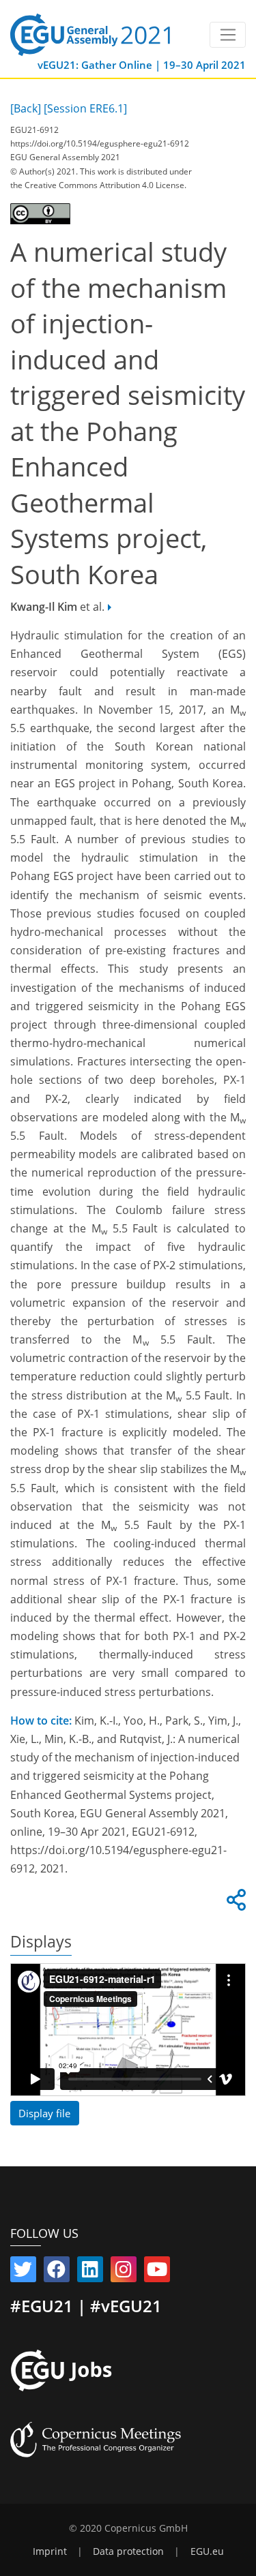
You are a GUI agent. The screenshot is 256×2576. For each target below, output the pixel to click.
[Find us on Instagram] (124, 2272)
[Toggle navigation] (228, 35)
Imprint (50, 2551)
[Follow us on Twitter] (23, 2272)
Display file (44, 2113)
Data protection (128, 2551)
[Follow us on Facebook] (57, 2272)
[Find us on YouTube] (157, 2272)
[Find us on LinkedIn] (90, 2272)
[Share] (234, 1904)
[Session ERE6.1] (85, 108)
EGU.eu (207, 2551)
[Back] (26, 108)
